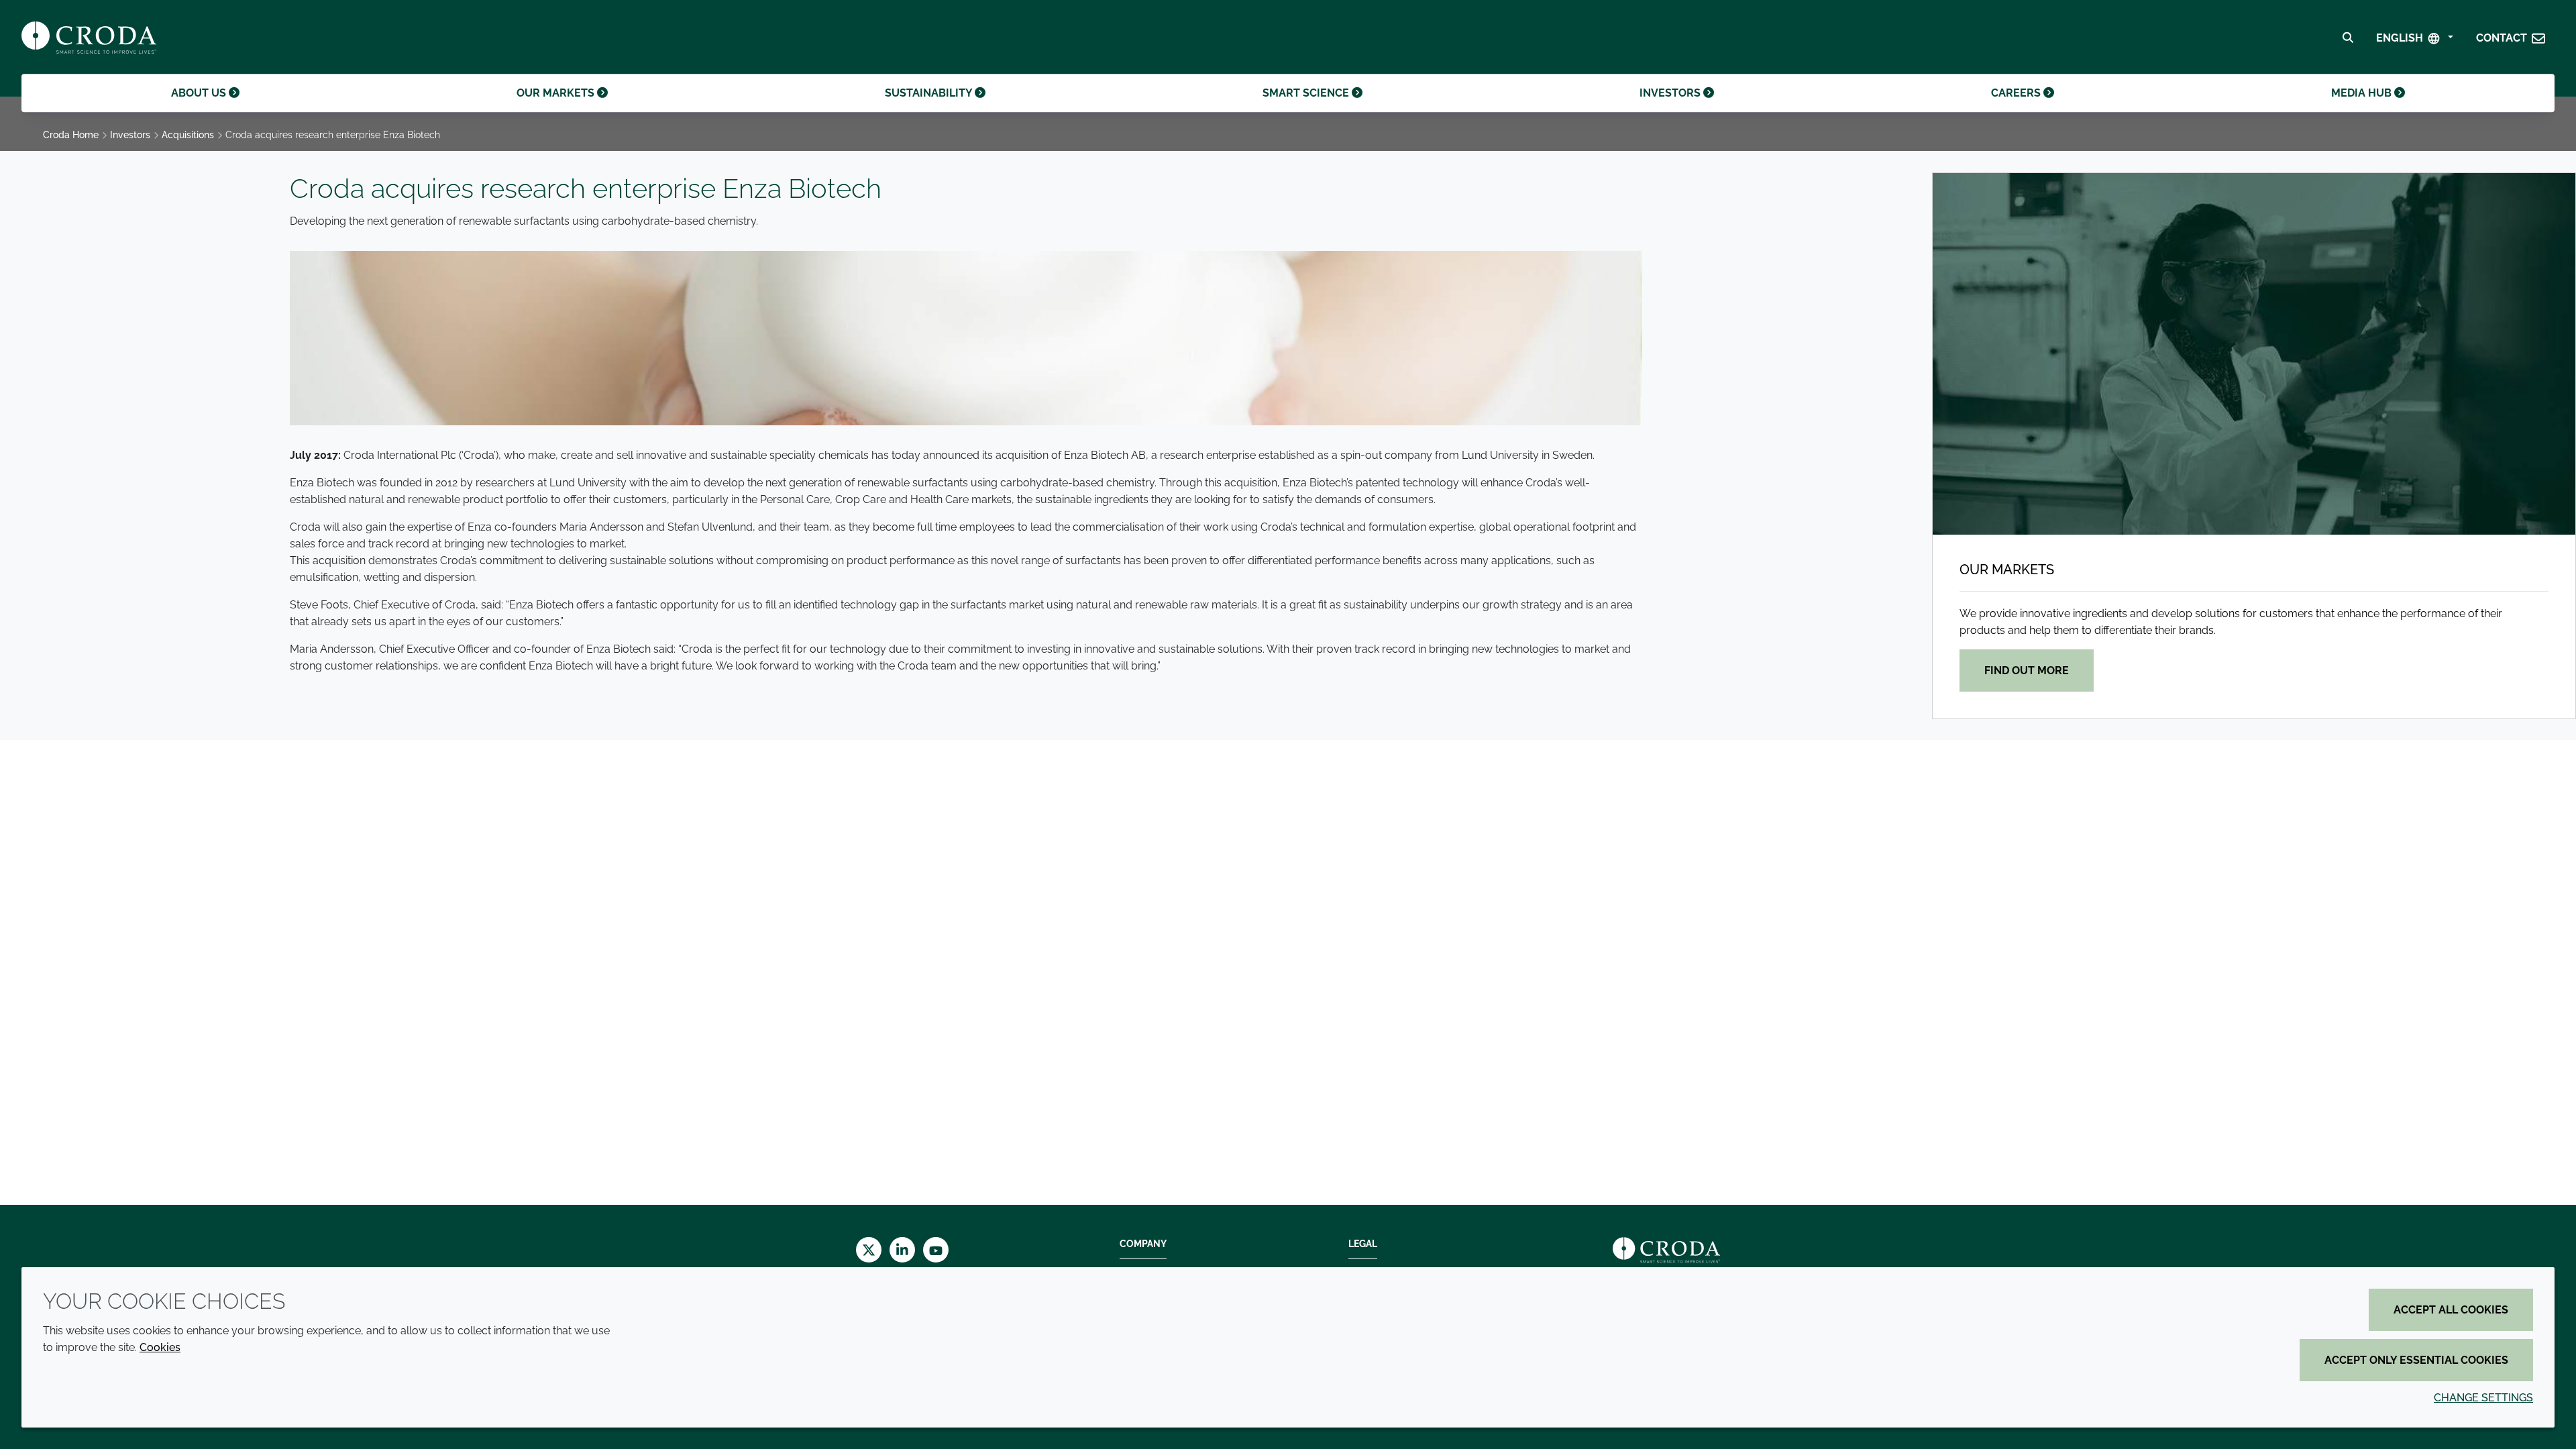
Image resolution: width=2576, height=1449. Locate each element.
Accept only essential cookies (2416, 1360)
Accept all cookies (2451, 1310)
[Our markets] (2254, 354)
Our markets (557, 93)
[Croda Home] (89, 38)
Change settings (2483, 1398)
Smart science (1307, 93)
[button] (2511, 38)
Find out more (2027, 670)
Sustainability (930, 93)
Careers (2017, 93)
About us (200, 93)
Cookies (160, 1347)
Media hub (2363, 93)
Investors (1671, 93)
